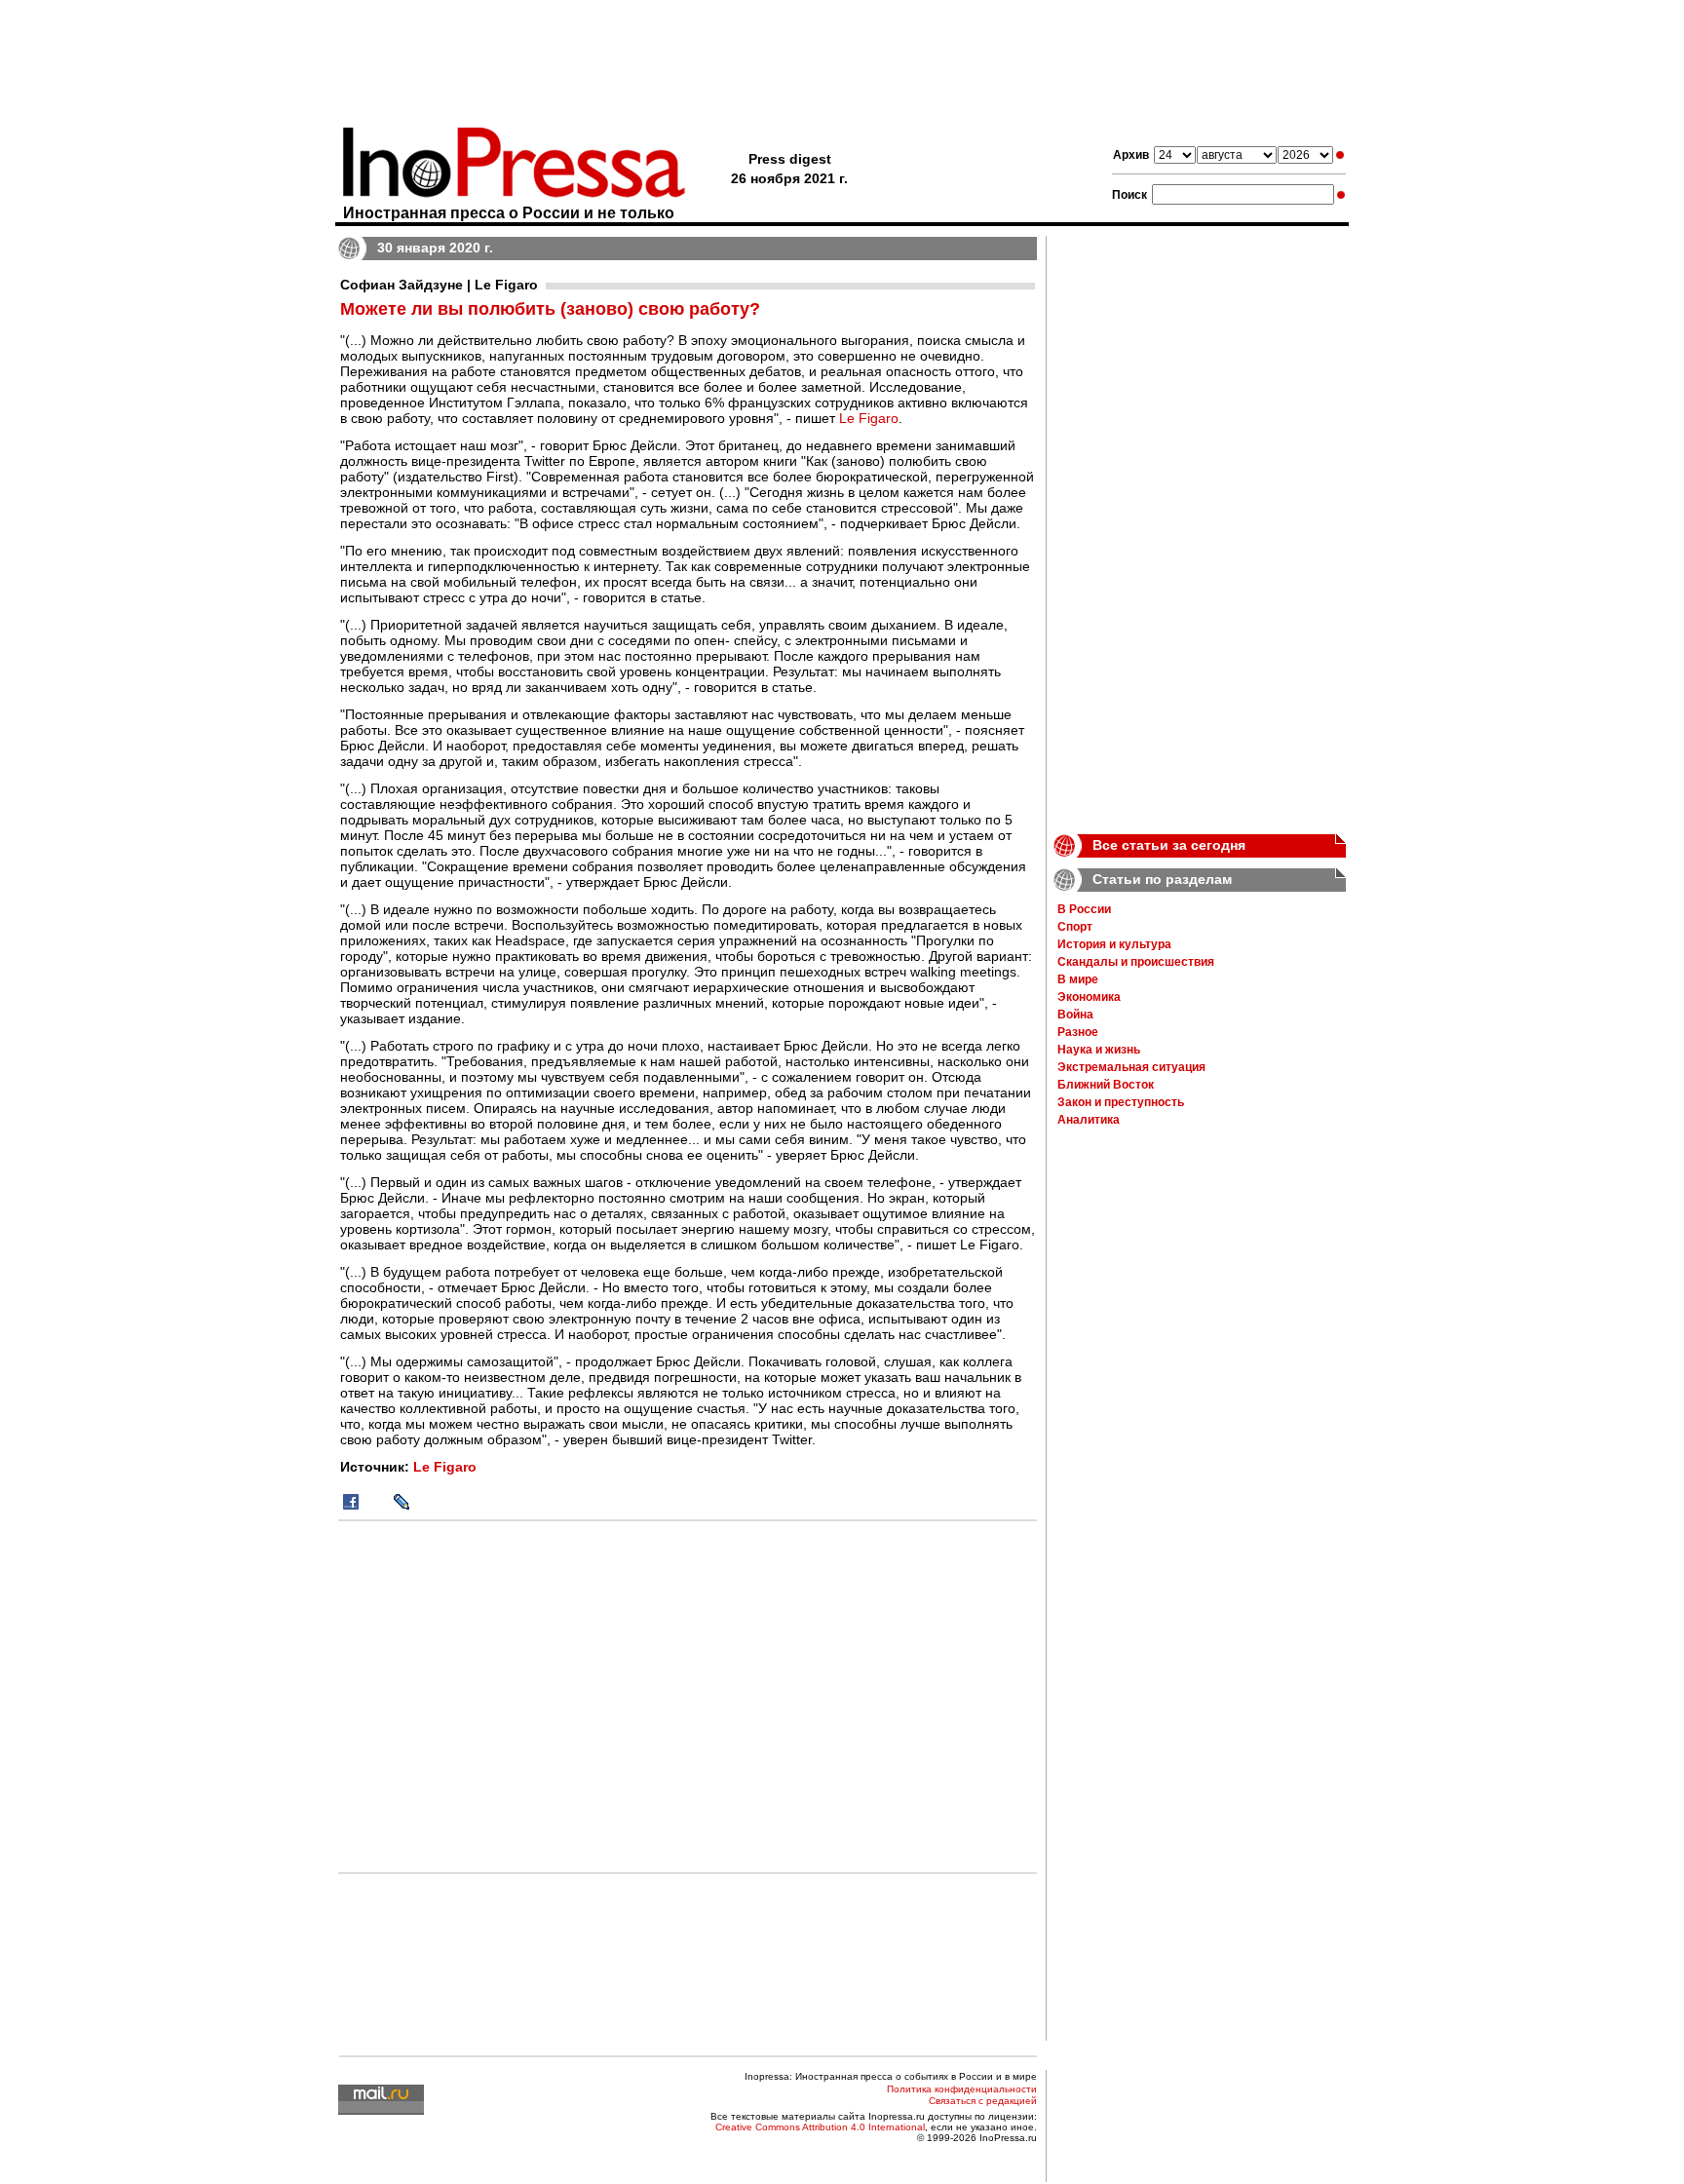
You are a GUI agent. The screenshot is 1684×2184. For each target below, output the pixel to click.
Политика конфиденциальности (962, 2089)
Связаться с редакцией (983, 2101)
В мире (1078, 979)
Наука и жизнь (1099, 1050)
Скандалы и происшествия (1136, 962)
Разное (1078, 1032)
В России (1084, 909)
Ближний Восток (1106, 1085)
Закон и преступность (1121, 1102)
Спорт (1075, 927)
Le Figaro (869, 418)
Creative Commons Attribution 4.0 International (820, 2127)
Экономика (1089, 997)
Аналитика (1089, 1120)
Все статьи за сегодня (1169, 845)
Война (1075, 1015)
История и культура (1114, 944)
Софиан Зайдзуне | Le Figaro (439, 285)
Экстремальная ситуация (1131, 1067)
